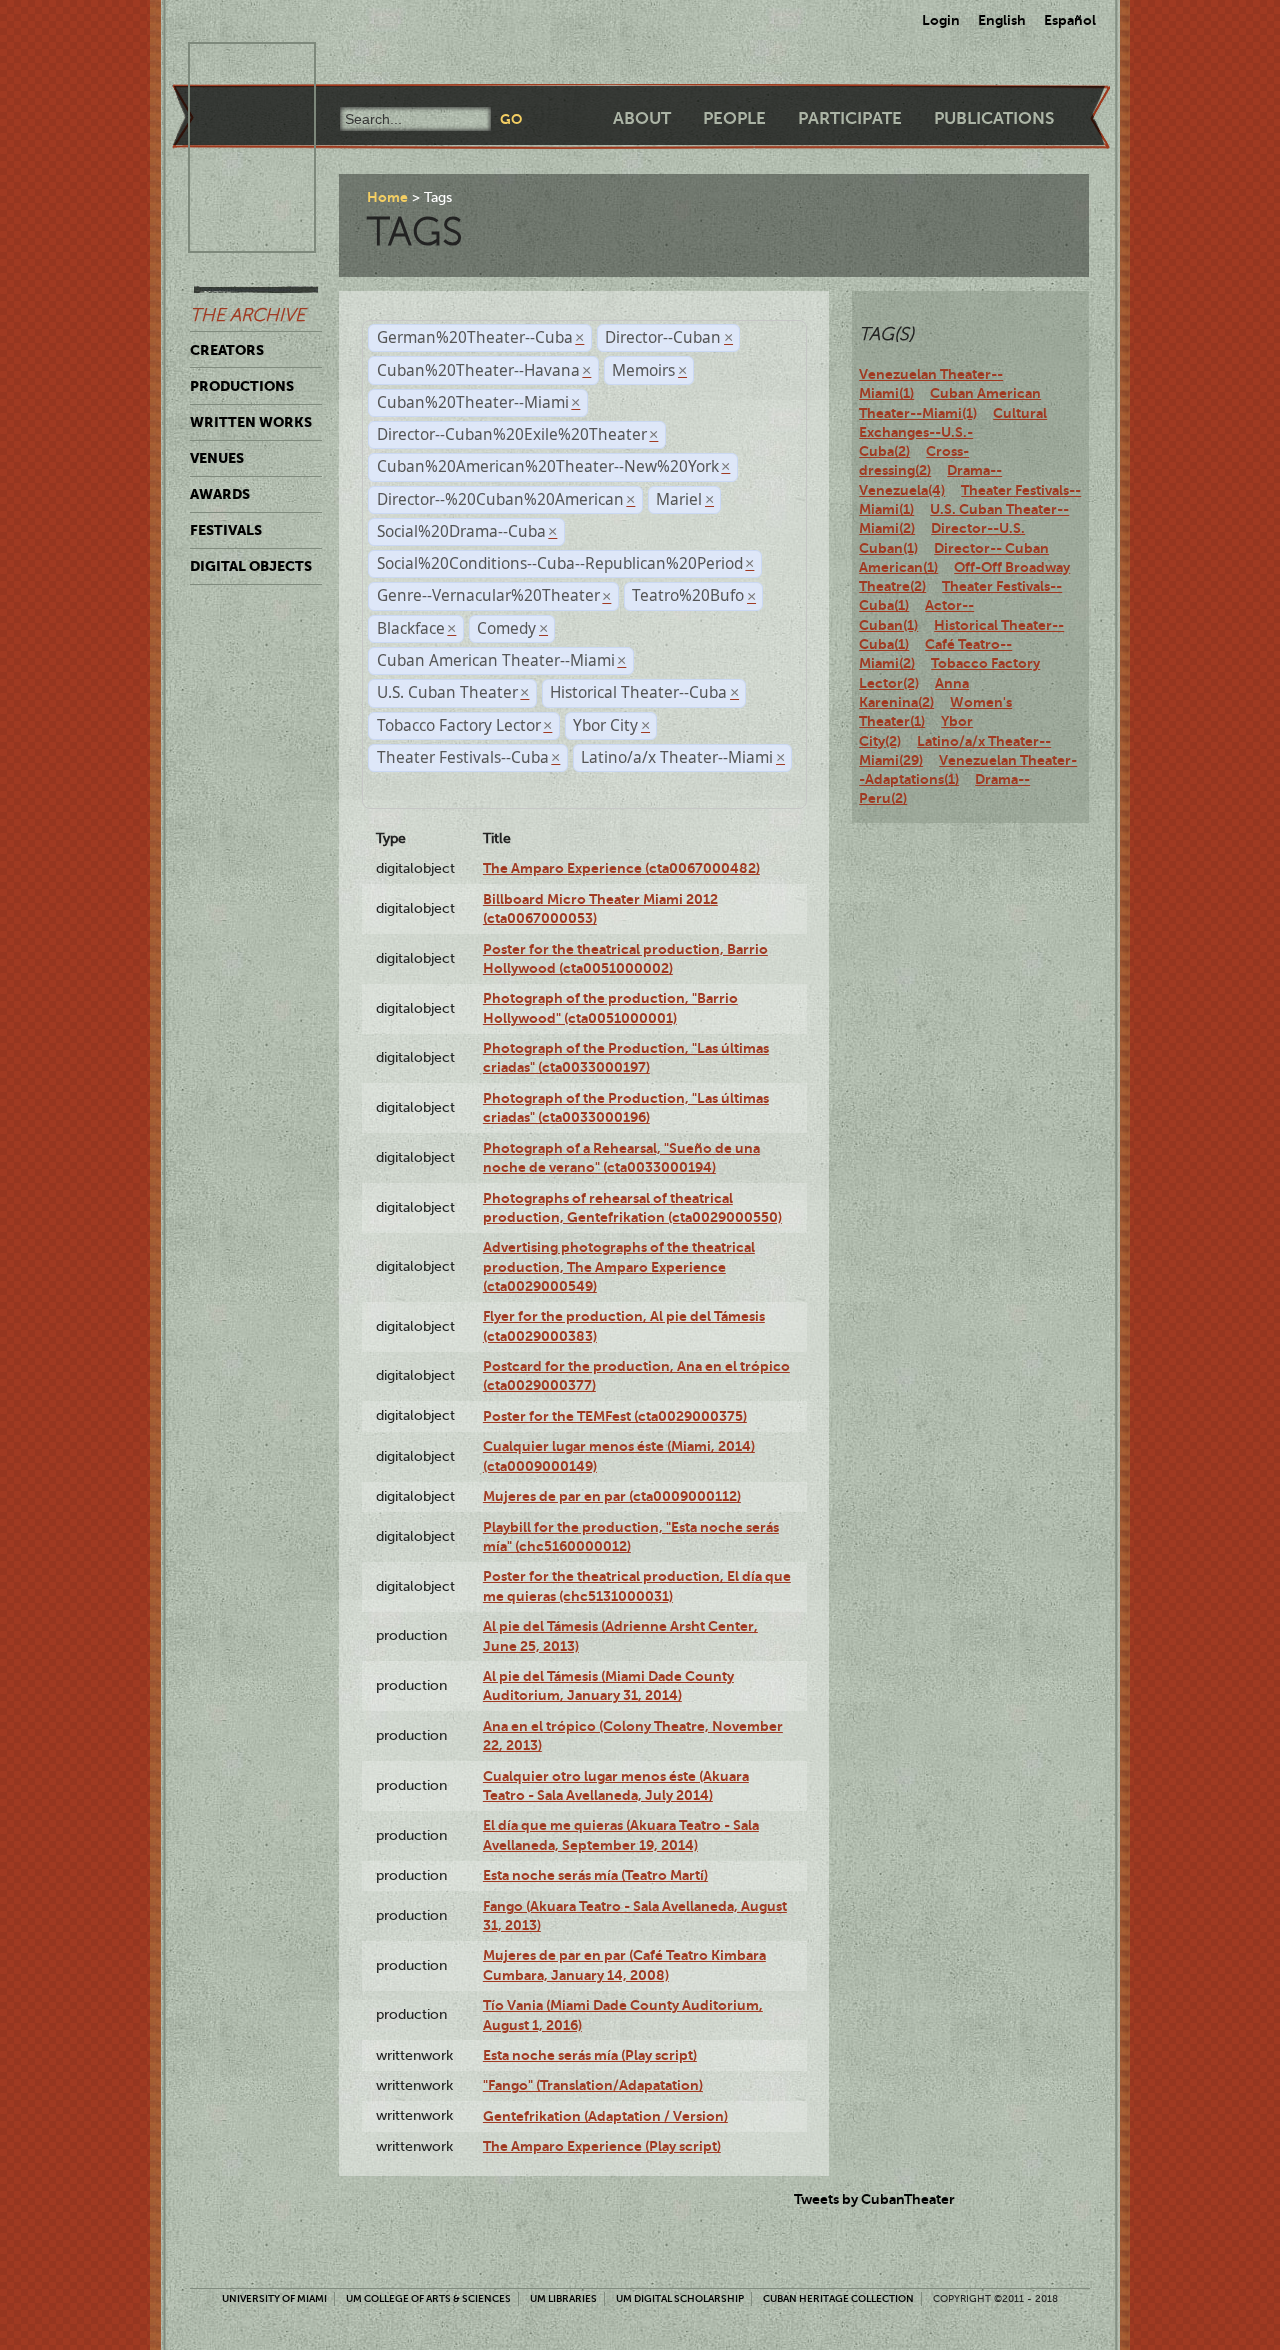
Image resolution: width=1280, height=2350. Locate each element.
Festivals (226, 530)
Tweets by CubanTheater (874, 2199)
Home (387, 197)
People (734, 118)
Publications (994, 118)
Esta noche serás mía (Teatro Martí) (595, 1875)
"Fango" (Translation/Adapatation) (593, 2085)
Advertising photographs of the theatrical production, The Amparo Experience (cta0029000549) (619, 1266)
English (1002, 20)
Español (1070, 20)
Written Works (251, 422)
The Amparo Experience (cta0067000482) (621, 868)
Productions (242, 386)
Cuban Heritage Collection (838, 2298)
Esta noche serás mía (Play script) (590, 2055)
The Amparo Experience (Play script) (602, 2146)
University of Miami (274, 2298)
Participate (850, 118)
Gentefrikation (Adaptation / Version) (605, 2116)
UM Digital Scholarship (680, 2298)
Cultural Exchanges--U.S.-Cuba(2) (953, 432)
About (642, 118)
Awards (220, 494)
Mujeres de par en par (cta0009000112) (612, 1496)
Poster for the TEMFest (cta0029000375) (615, 1416)
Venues (217, 458)
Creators (227, 350)
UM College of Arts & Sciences (428, 2298)
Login (941, 20)
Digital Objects (251, 566)
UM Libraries (563, 2298)
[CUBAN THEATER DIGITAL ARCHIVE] (234, 66)
